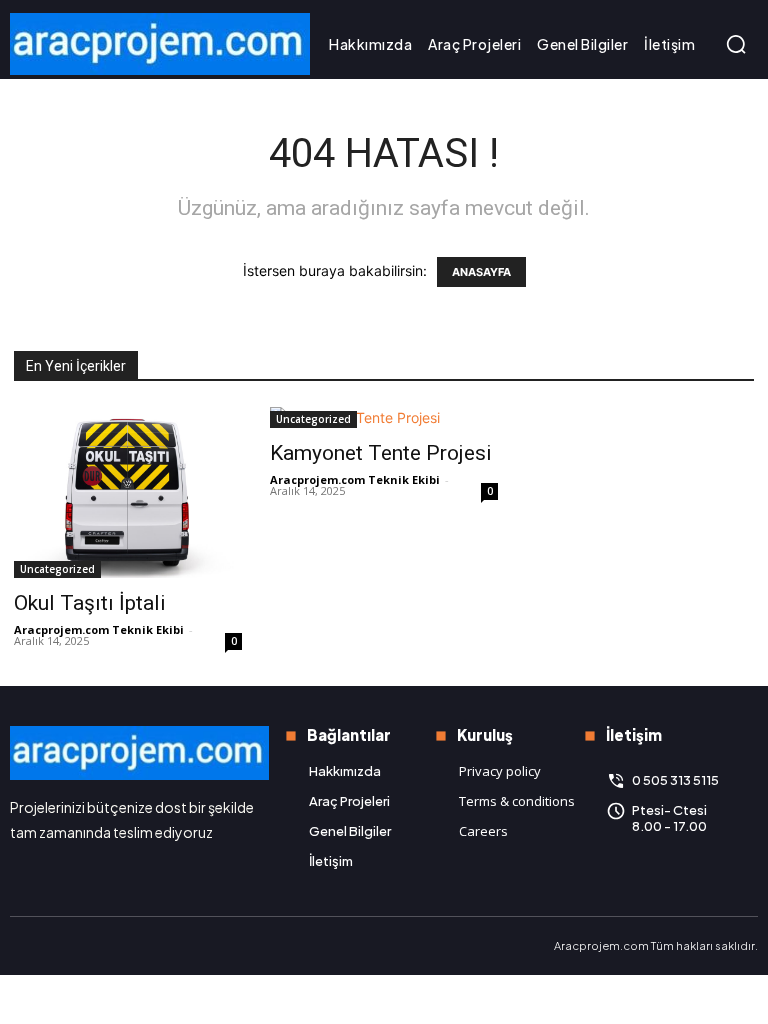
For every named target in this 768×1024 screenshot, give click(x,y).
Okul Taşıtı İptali (90, 603)
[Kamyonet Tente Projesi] (384, 417)
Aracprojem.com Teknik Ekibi (99, 629)
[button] (736, 44)
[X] (90, 946)
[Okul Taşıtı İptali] (128, 492)
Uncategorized (57, 569)
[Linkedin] (56, 946)
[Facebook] (22, 946)
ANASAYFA (481, 272)
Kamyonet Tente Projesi (381, 453)
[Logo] (160, 44)
